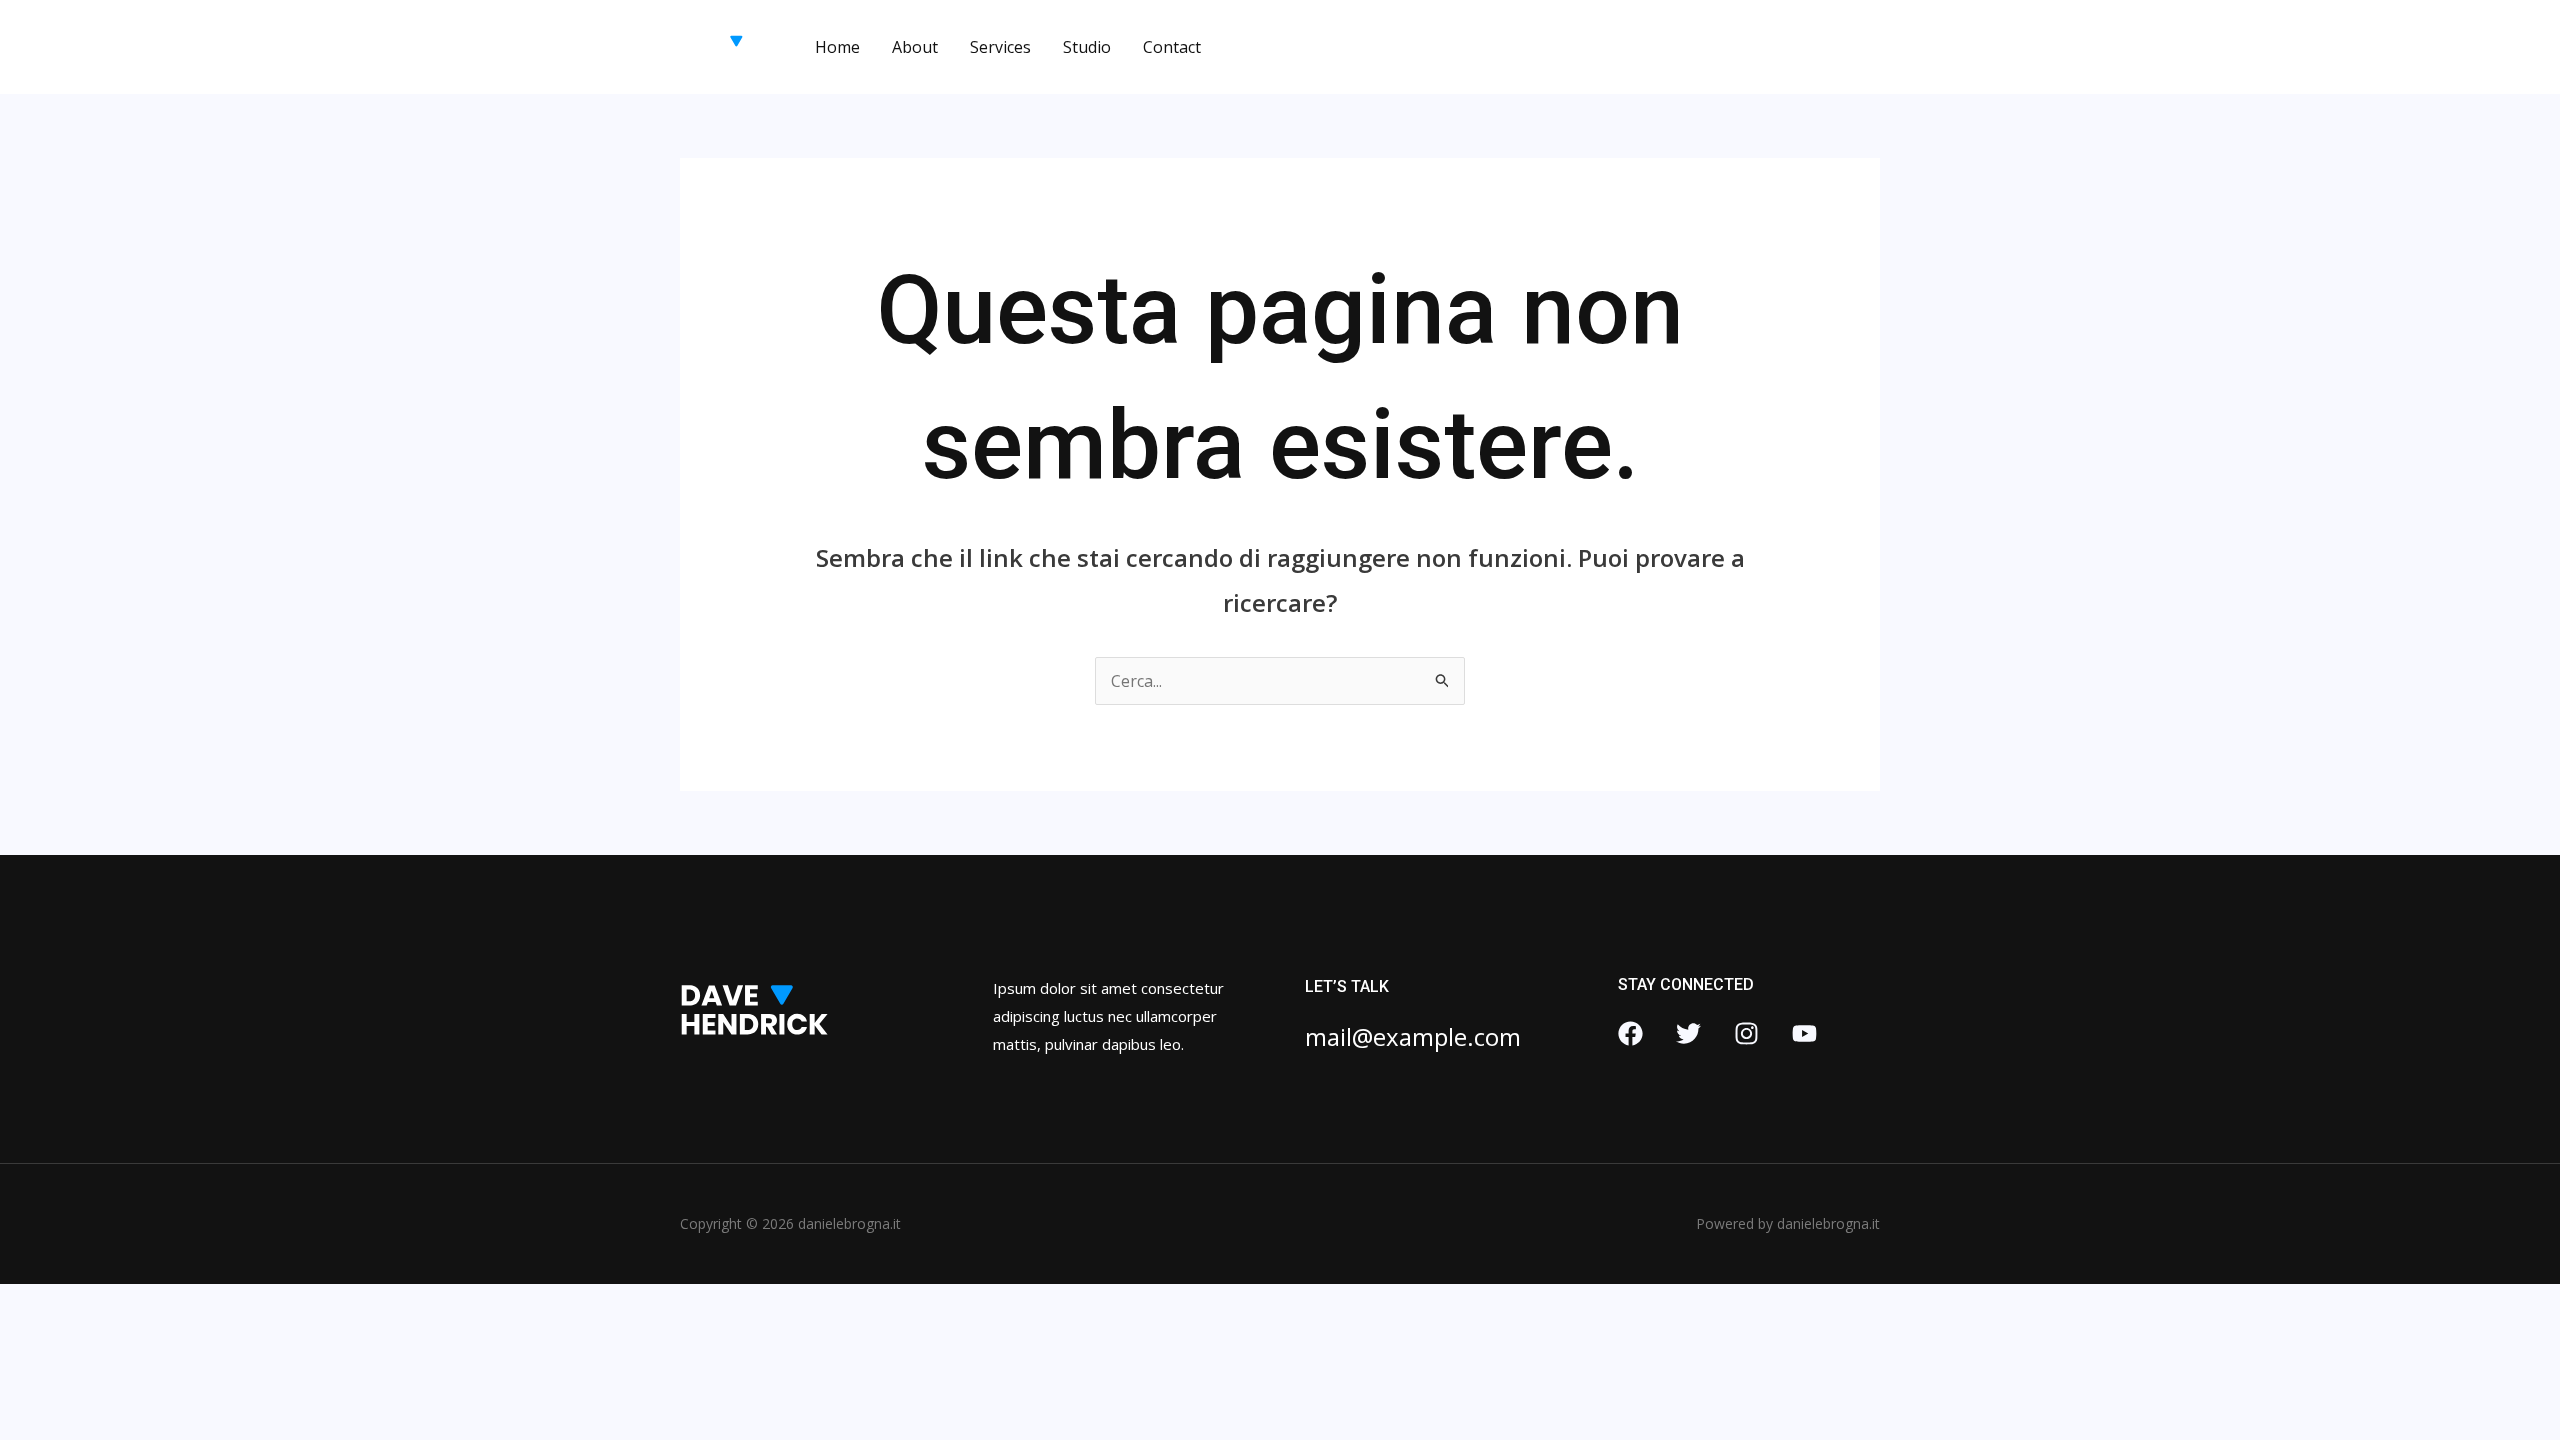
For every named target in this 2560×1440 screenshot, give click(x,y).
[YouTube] (1804, 1033)
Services (1000, 47)
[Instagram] (1746, 1033)
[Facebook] (1630, 1033)
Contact (1172, 47)
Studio (1087, 47)
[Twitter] (1688, 1033)
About (915, 47)
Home (837, 47)
